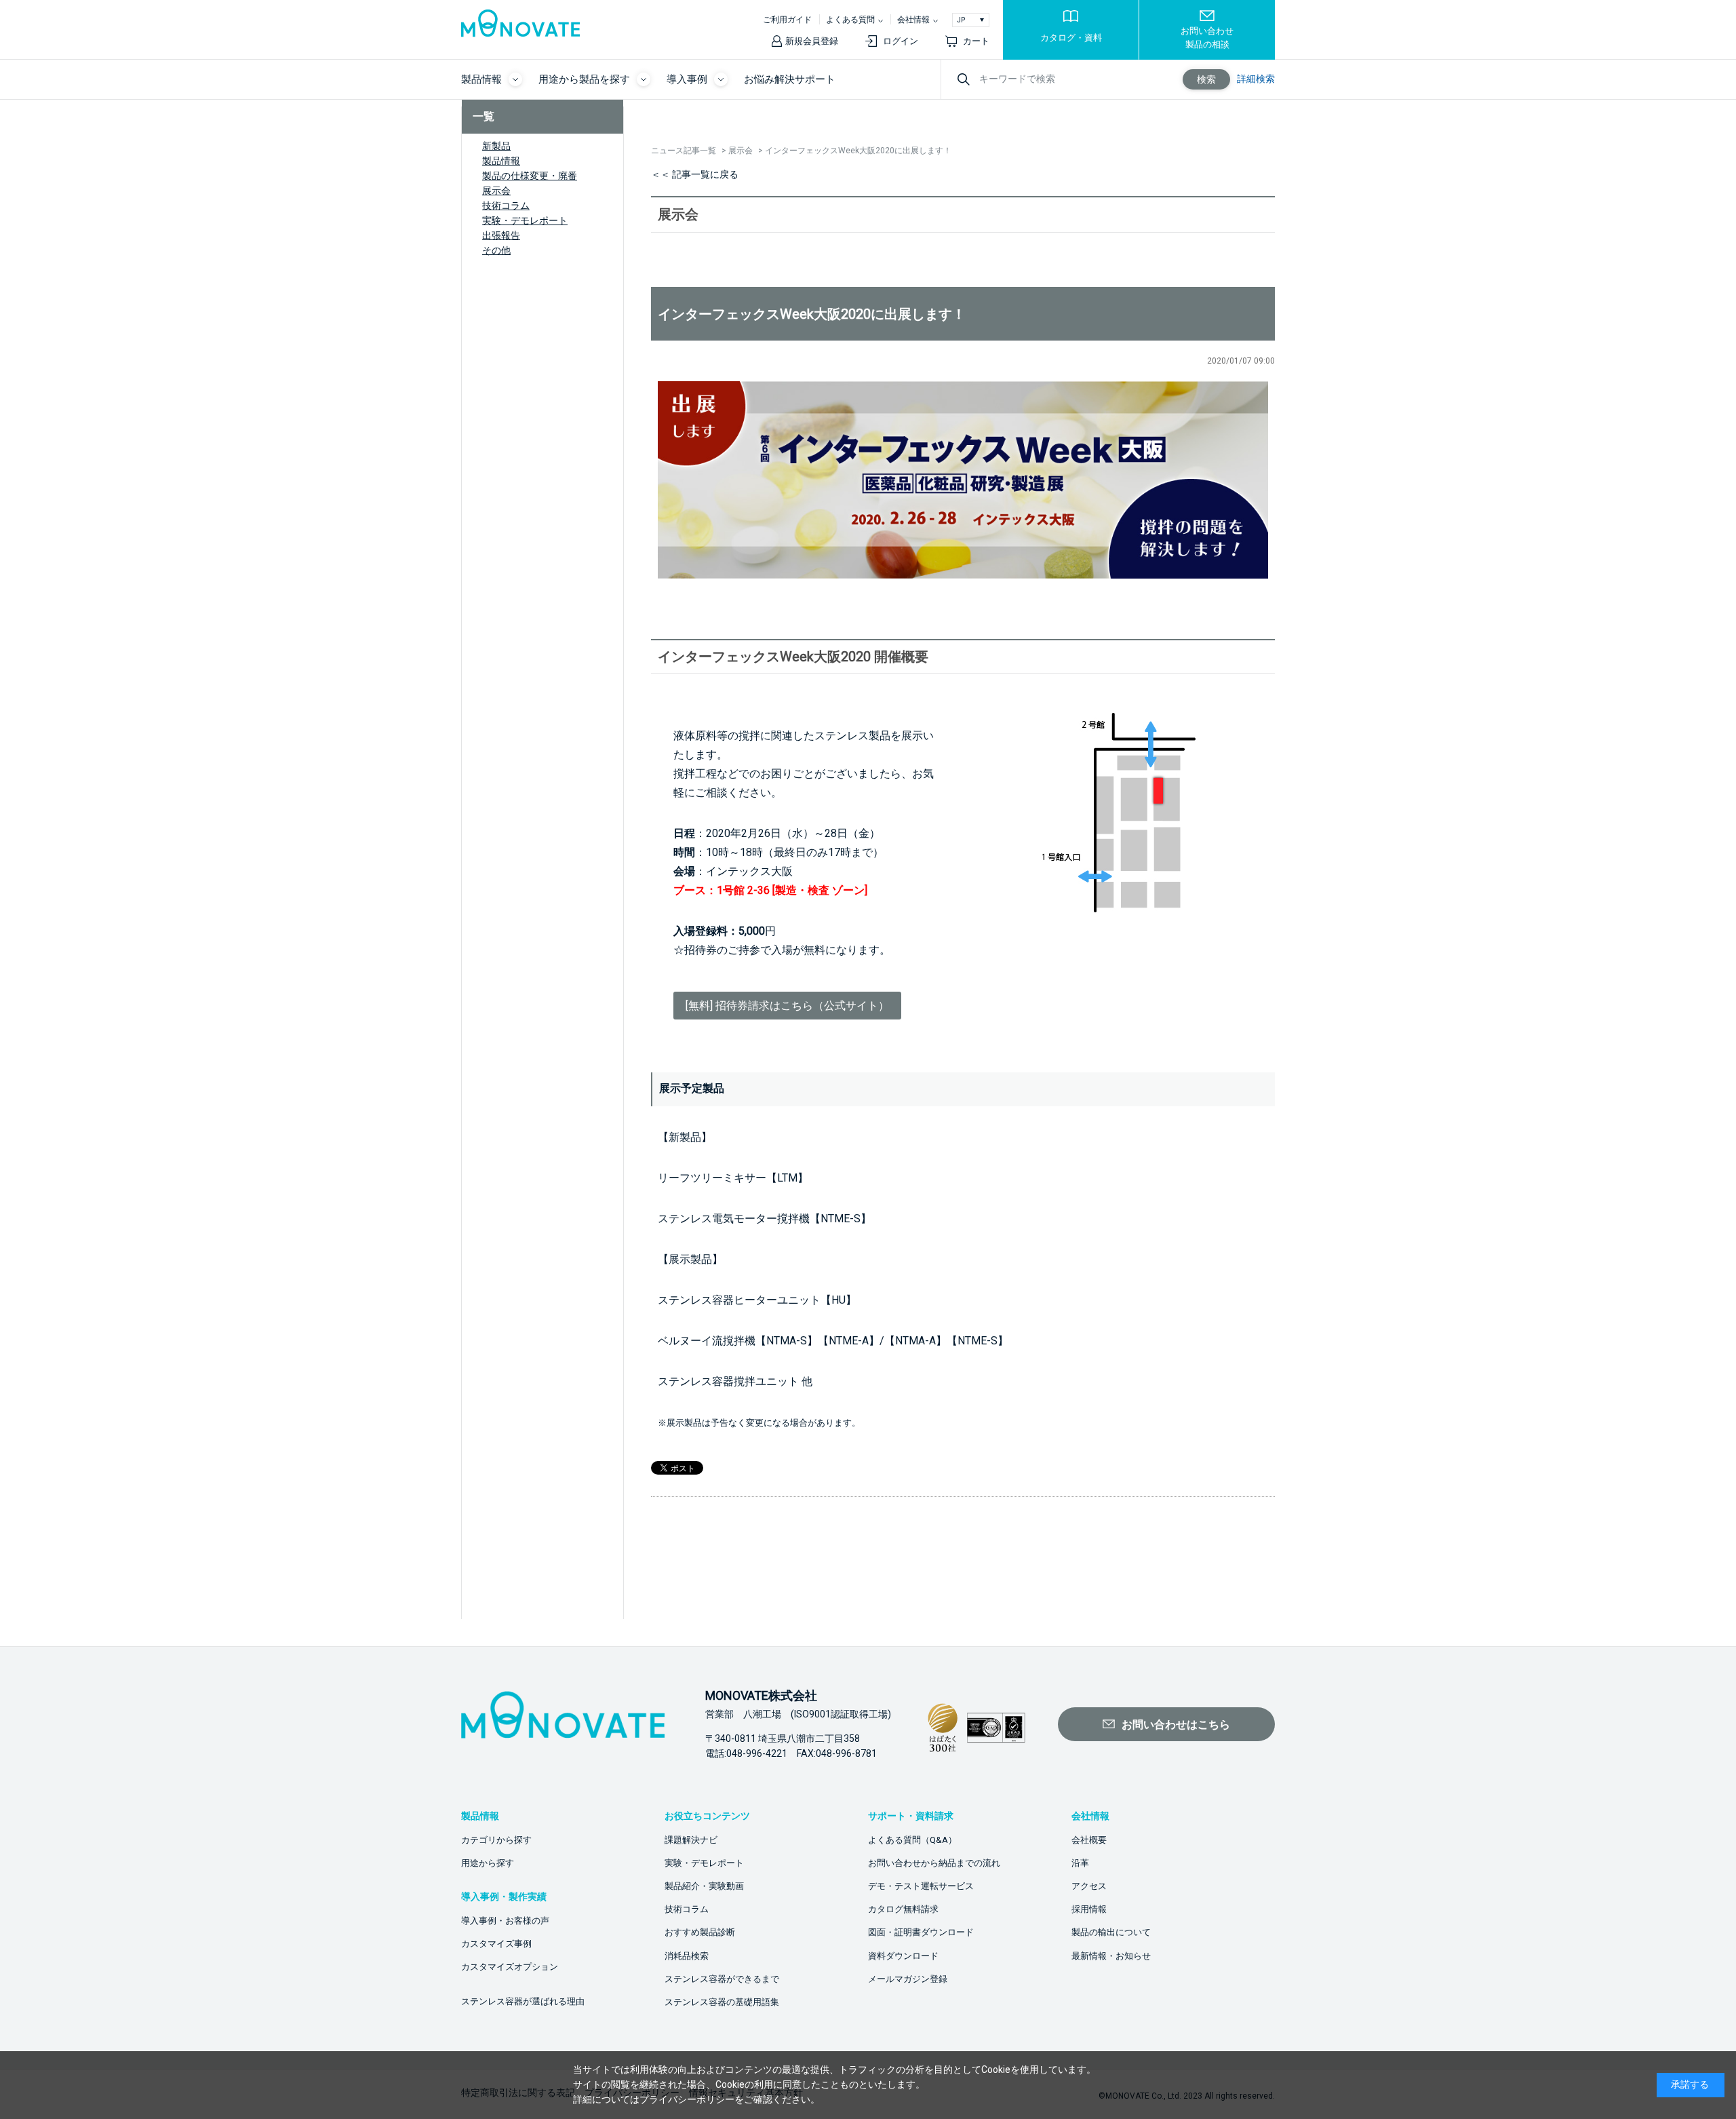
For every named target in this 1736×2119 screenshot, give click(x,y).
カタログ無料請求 (903, 1909)
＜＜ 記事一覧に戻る (695, 174)
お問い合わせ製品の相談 (1207, 38)
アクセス (1089, 1886)
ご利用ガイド (787, 20)
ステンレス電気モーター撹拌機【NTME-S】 (765, 1219)
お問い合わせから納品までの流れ (934, 1863)
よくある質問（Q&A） (912, 1840)
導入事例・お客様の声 (505, 1921)
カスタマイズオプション (510, 1967)
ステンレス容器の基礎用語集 (722, 2002)
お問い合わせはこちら (1176, 1725)
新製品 (496, 146)
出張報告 (501, 235)
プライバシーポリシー (687, 2099)
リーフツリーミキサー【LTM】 (733, 1178)
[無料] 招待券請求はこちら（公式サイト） (787, 1006)
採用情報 (1089, 1909)
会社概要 (1089, 1840)
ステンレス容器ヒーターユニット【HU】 (757, 1300)
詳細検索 (1256, 79)
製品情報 (501, 161)
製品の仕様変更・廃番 (530, 176)
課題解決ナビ (691, 1840)
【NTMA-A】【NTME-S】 (946, 1341)
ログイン (901, 41)
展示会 (496, 191)
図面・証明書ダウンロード (921, 1932)
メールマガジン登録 (908, 1979)
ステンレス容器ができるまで (722, 1979)
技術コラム (506, 206)
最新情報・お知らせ (1111, 1956)
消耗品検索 (687, 1956)
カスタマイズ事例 (496, 1944)
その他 (496, 250)
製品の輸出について (1111, 1932)
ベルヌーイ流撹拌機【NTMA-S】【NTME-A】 (769, 1341)
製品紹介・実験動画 (704, 1886)
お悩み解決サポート (790, 79)
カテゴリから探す (496, 1840)
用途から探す (488, 1863)
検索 (1206, 79)
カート (976, 41)
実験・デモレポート (525, 220)
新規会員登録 (812, 41)
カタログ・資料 (1071, 38)
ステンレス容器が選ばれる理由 (523, 2001)
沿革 (1080, 1863)
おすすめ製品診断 (700, 1932)
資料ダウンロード (903, 1956)
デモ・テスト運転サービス (921, 1886)
